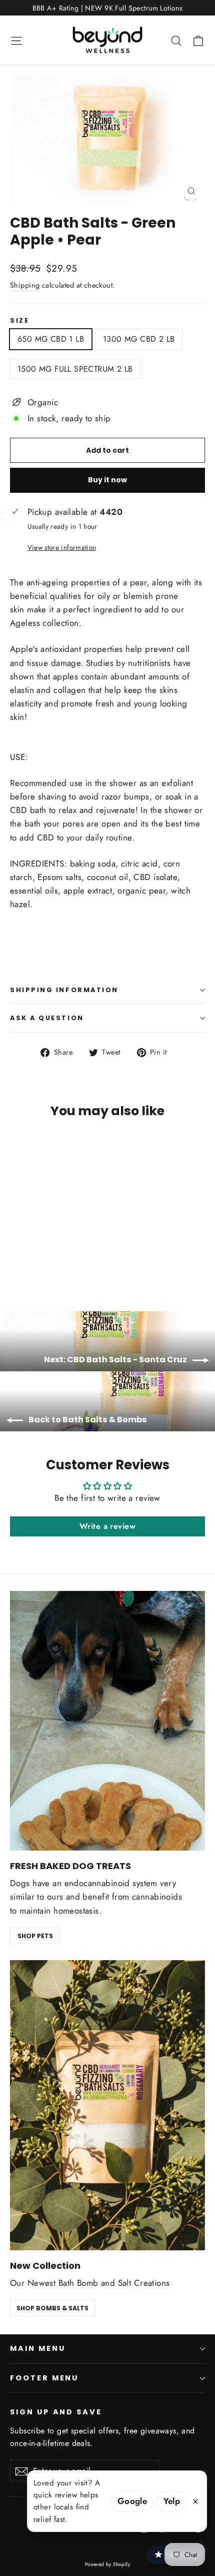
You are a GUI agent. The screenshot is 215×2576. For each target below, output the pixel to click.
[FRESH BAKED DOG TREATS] (107, 1721)
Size (19, 320)
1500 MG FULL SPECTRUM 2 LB (75, 369)
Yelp (172, 2501)
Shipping (25, 285)
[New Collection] (107, 2105)
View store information (62, 547)
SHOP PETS (35, 1936)
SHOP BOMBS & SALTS (52, 2308)
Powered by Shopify (108, 2564)
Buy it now (107, 480)
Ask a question (47, 1018)
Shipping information (64, 990)
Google (132, 2501)
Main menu (37, 2348)
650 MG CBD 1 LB (51, 339)
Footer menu (44, 2378)
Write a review (107, 1526)
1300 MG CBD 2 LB (139, 339)
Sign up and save (56, 2412)
